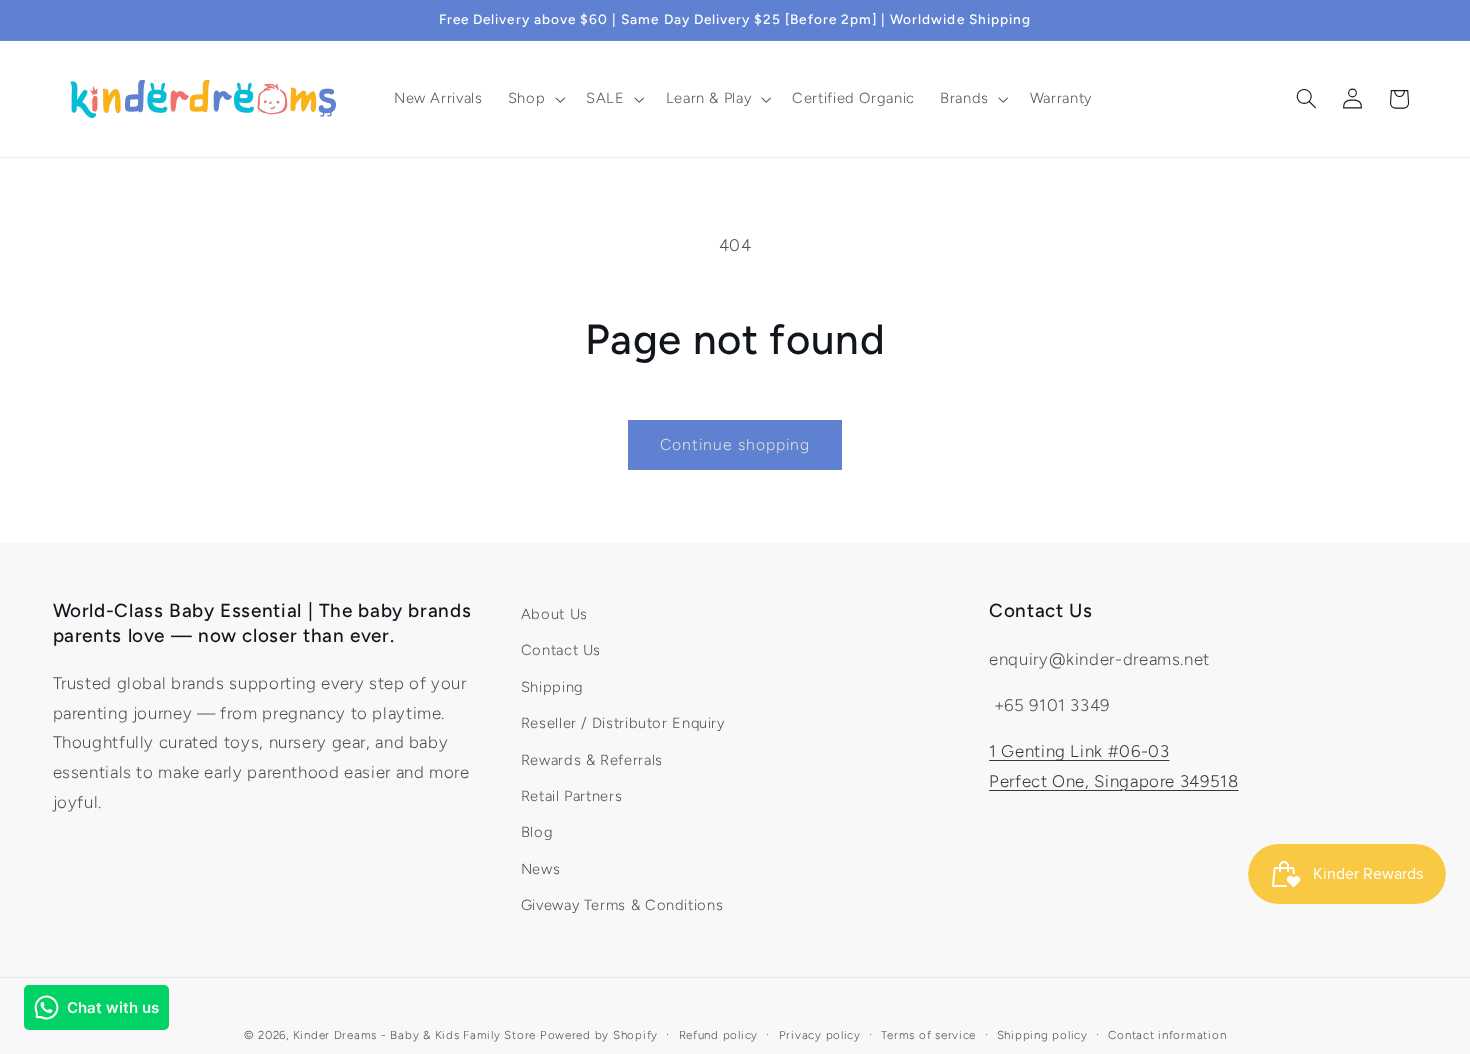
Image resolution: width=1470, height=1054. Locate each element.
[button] (534, 99)
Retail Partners (571, 796)
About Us (554, 614)
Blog (537, 832)
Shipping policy (1042, 1035)
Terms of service (928, 1035)
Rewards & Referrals (592, 760)
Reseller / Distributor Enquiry (623, 723)
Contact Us (561, 650)
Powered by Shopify (599, 1035)
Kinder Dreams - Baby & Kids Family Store (414, 1035)
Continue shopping (735, 444)
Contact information (1167, 1035)
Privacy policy (820, 1035)
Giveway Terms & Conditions (622, 905)
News (541, 869)
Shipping (552, 687)
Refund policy (719, 1035)
